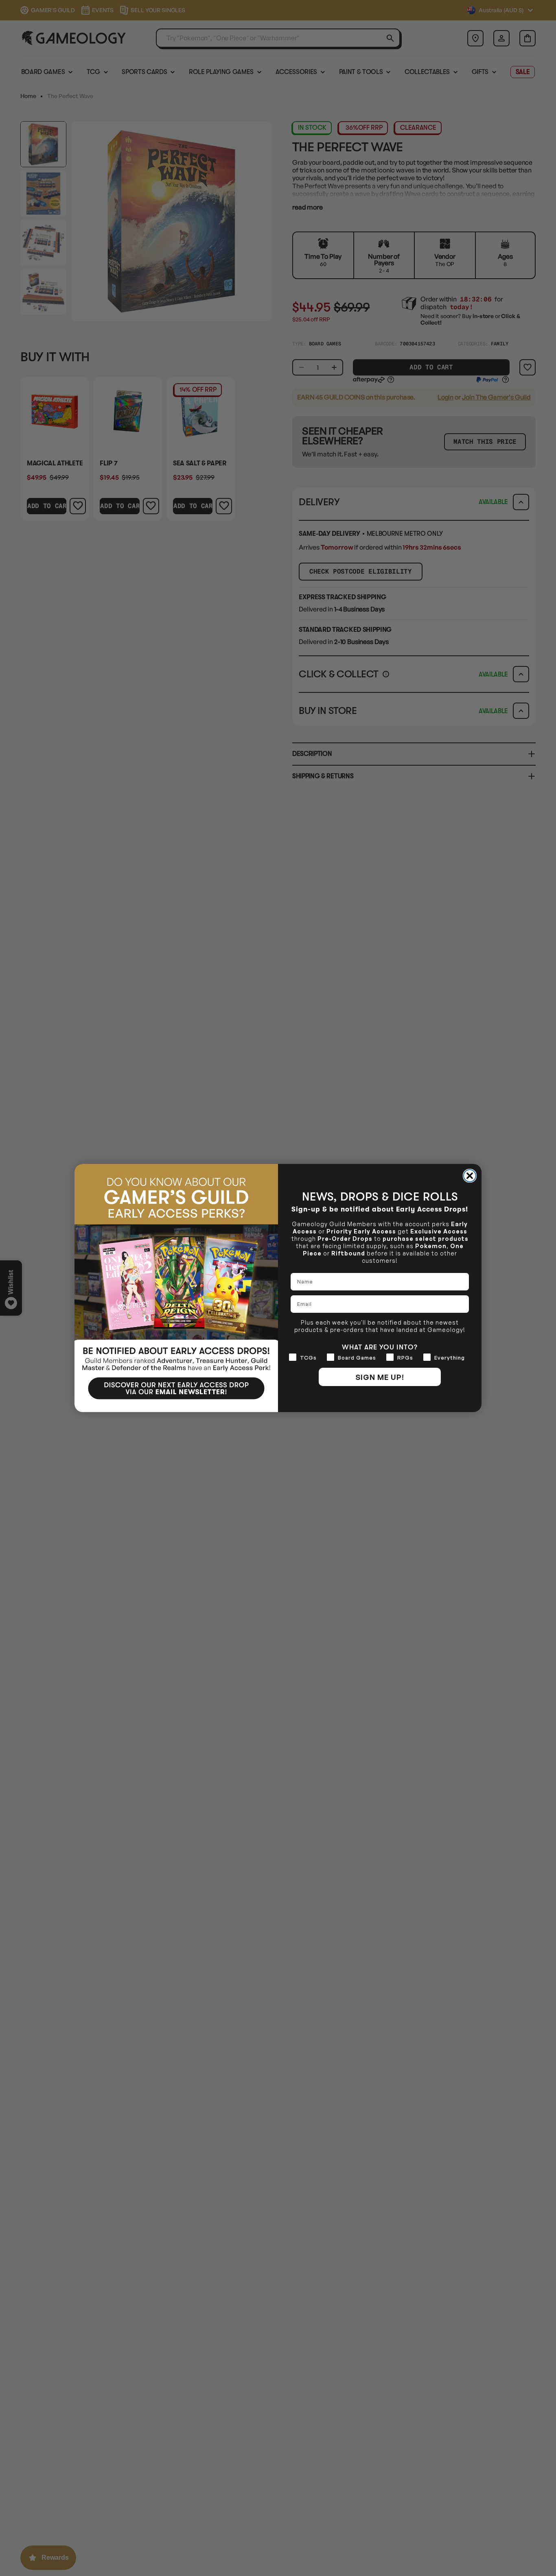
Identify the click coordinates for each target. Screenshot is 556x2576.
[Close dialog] (470, 1176)
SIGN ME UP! (380, 1377)
